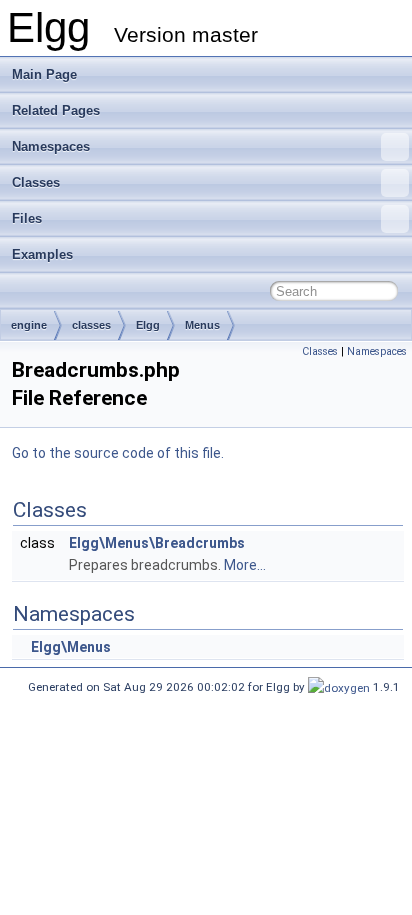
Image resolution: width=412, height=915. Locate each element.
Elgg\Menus (71, 647)
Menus (202, 325)
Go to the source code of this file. (118, 453)
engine (29, 325)
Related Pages (56, 110)
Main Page (44, 74)
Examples (42, 254)
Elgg (148, 325)
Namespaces (51, 146)
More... (245, 565)
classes (91, 325)
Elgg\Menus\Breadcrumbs (157, 543)
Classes (36, 182)
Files (27, 218)
